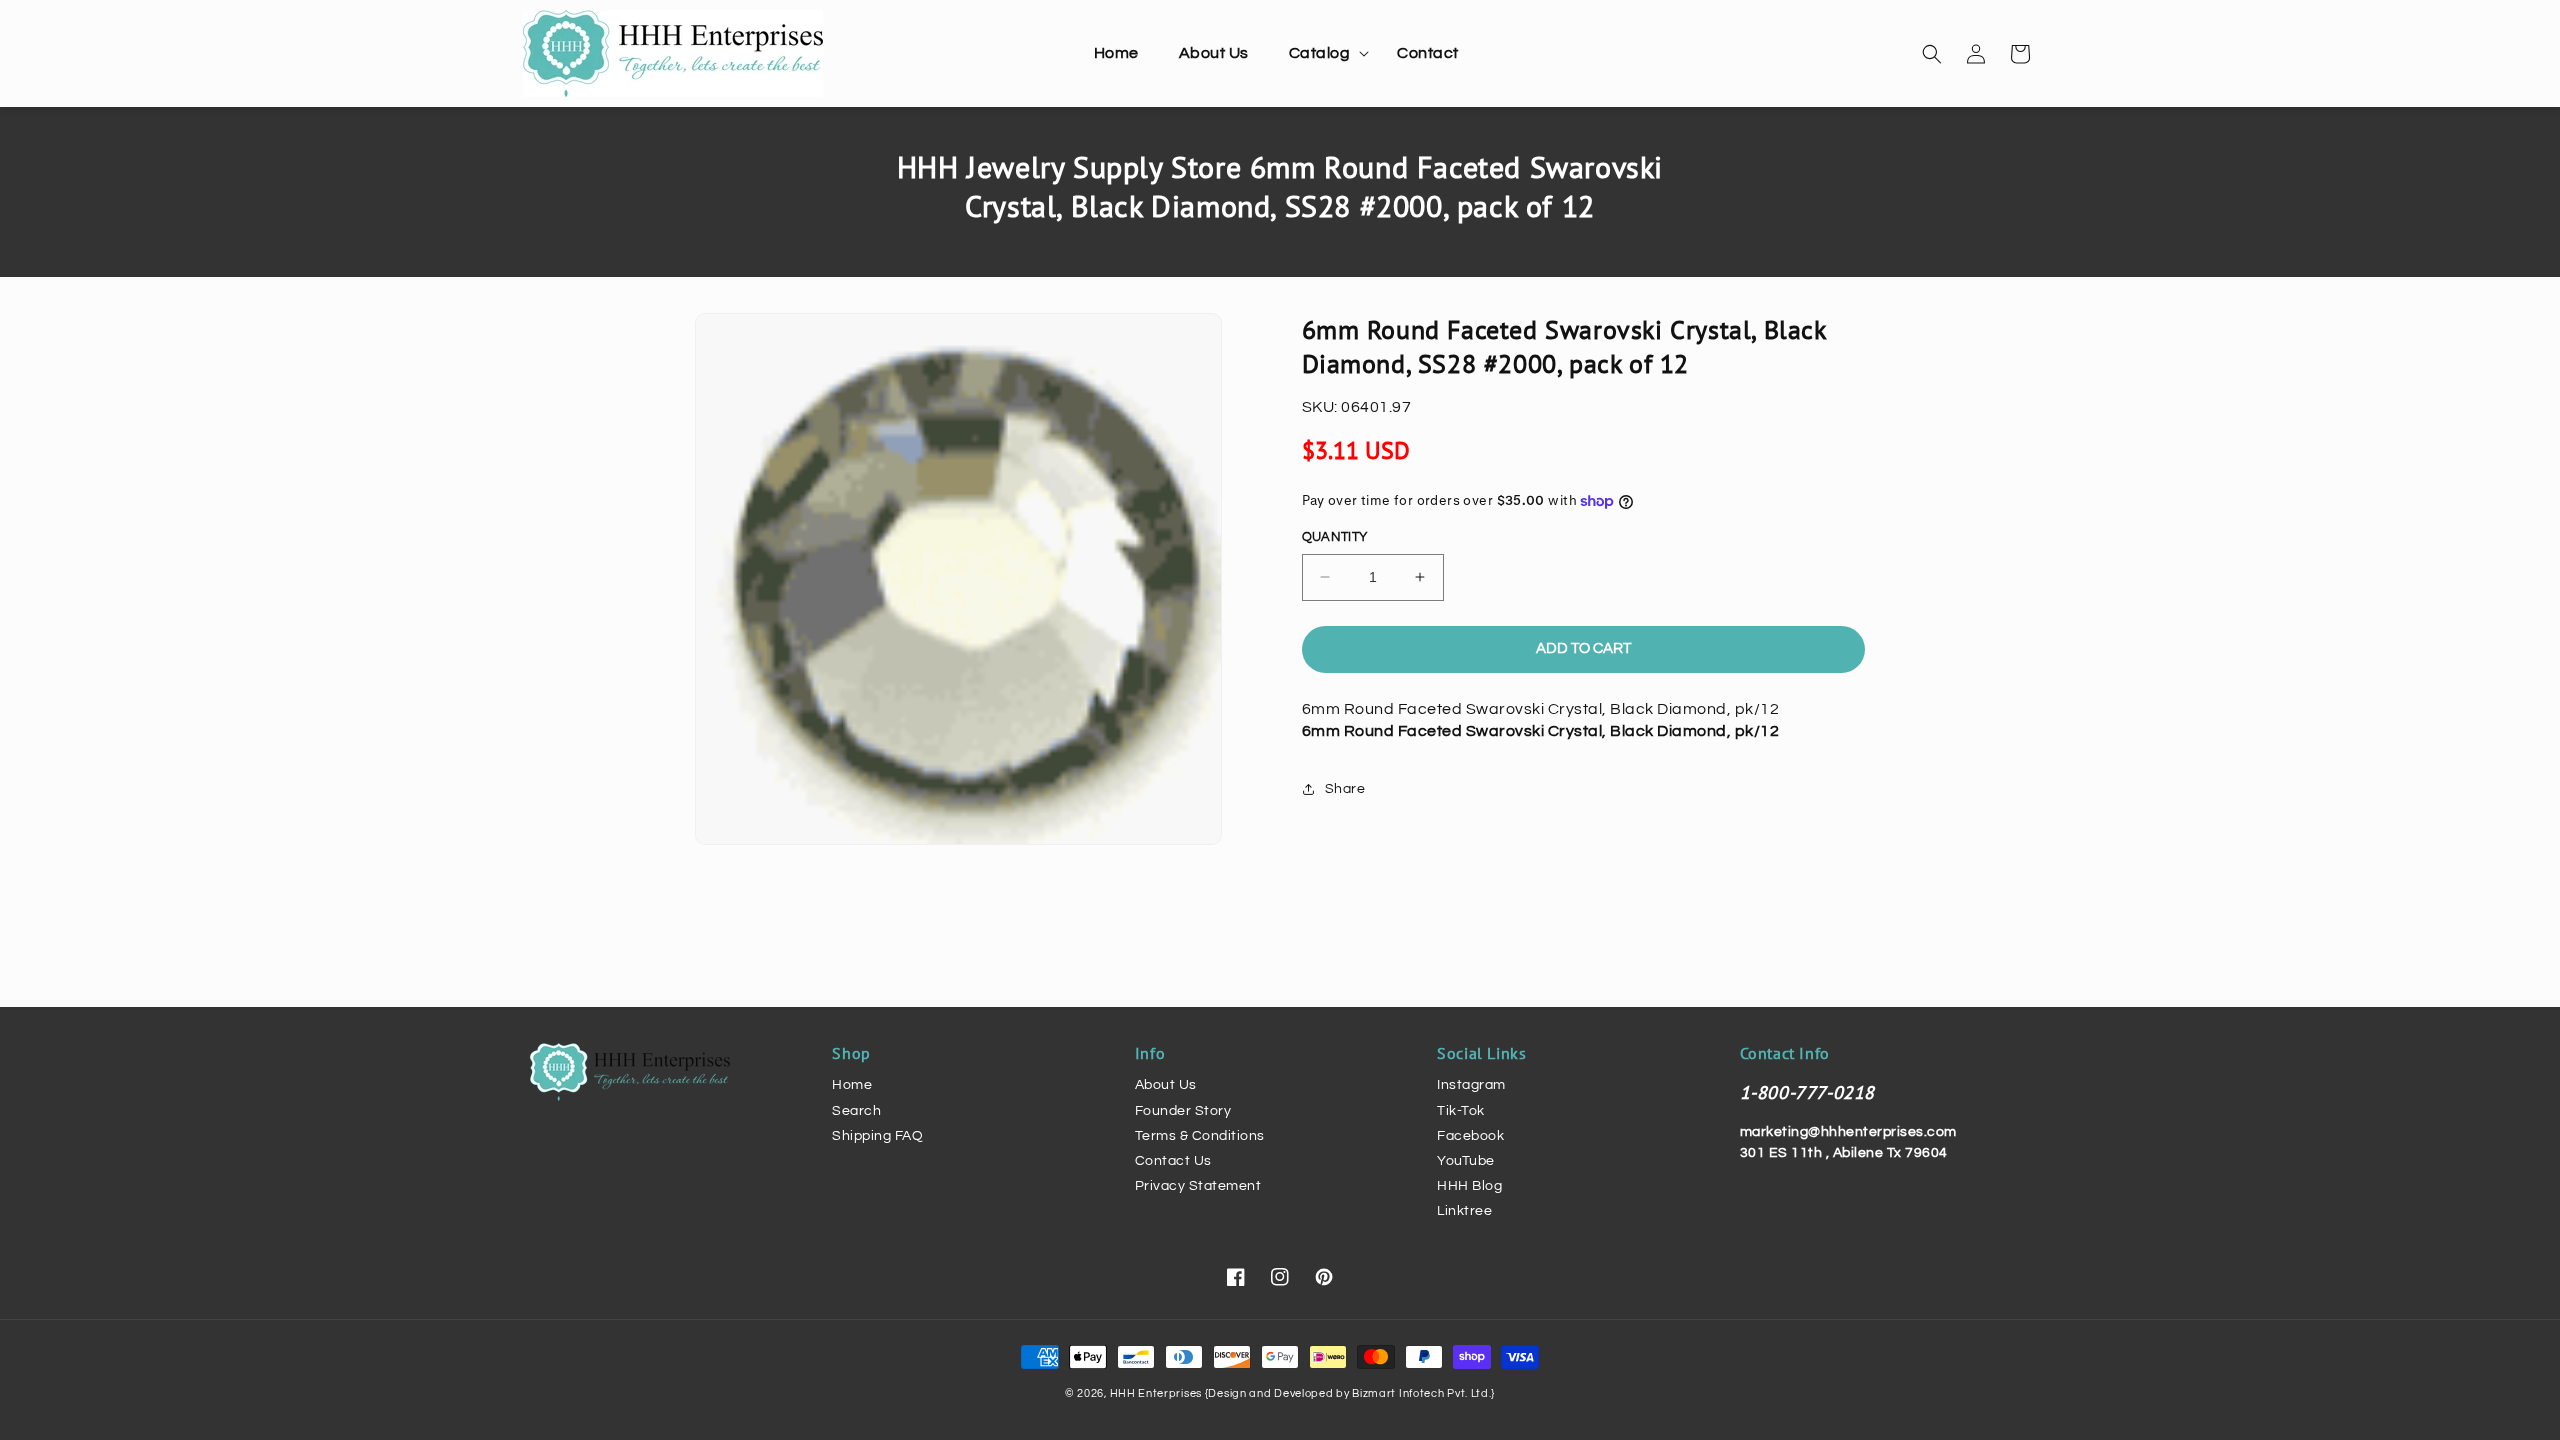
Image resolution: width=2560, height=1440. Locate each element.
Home (852, 1085)
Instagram (1471, 1085)
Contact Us (1173, 1161)
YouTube (1466, 1161)
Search (856, 1111)
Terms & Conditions (1200, 1136)
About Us (1166, 1085)
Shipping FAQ (877, 1136)
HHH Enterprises (1157, 1393)
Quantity (1335, 537)
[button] (1323, 53)
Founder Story (1183, 1111)
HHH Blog (1469, 1186)
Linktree (1464, 1211)
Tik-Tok (1461, 1111)
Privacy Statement (1198, 1186)
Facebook (1470, 1136)
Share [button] (1345, 789)
